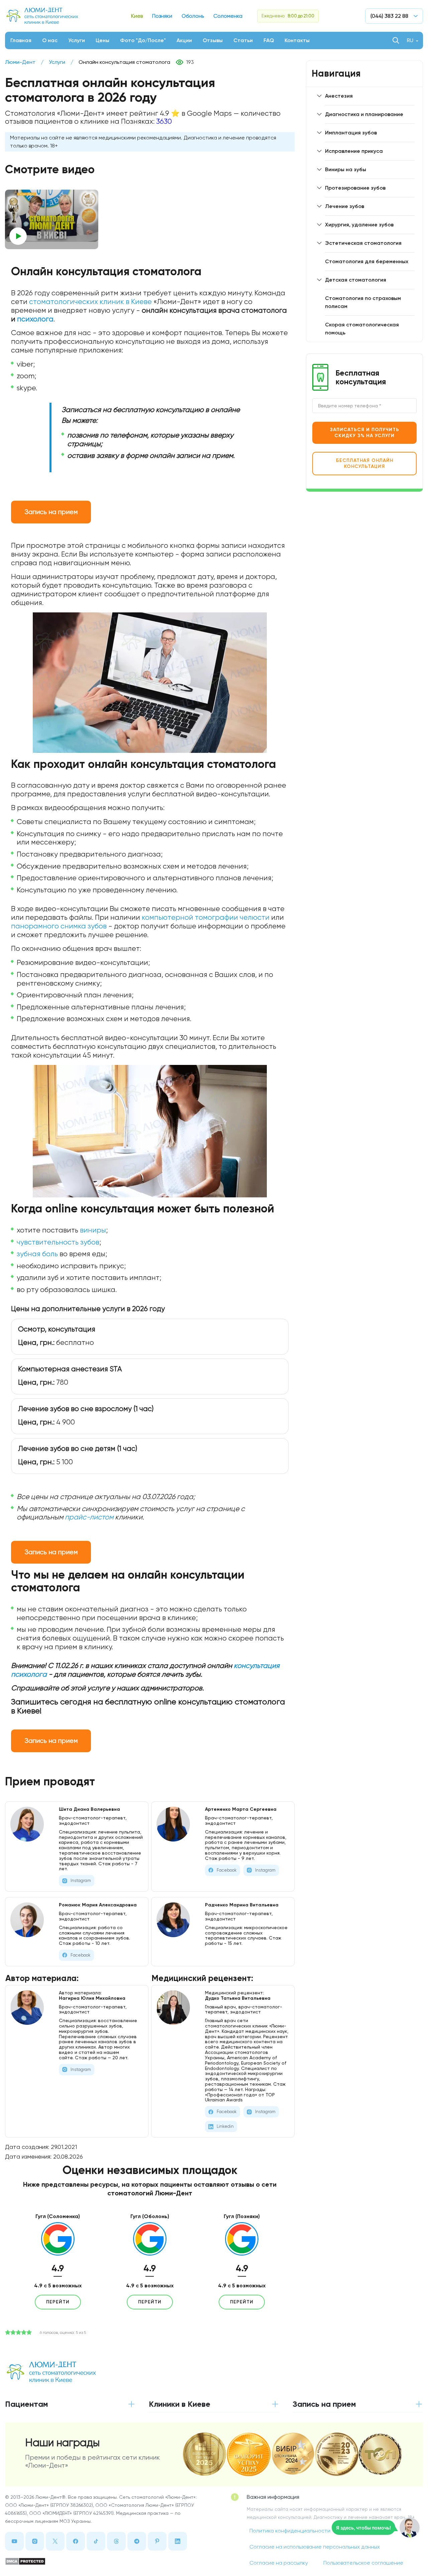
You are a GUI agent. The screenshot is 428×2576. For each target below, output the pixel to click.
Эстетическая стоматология (363, 243)
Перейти (58, 2302)
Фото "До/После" (143, 40)
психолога (35, 319)
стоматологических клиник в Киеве (90, 302)
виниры (93, 1230)
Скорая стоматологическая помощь (362, 329)
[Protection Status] (101, 2561)
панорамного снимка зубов (59, 926)
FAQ (269, 40)
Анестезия (339, 96)
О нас (50, 40)
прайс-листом (89, 1517)
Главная (21, 40)
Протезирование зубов (355, 188)
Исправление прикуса (354, 151)
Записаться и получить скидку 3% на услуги (365, 433)
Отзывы (213, 40)
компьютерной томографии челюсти (206, 917)
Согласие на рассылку (279, 2563)
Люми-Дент (20, 62)
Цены (102, 40)
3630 (164, 121)
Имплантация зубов (351, 133)
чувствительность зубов (58, 1242)
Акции (184, 40)
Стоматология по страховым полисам (363, 302)
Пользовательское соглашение (363, 2563)
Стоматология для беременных (367, 261)
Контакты (297, 40)
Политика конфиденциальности (290, 2531)
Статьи (243, 40)
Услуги (77, 40)
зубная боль (37, 1254)
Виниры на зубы (346, 169)
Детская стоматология (356, 280)
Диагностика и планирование (364, 114)
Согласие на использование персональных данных (315, 2547)
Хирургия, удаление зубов (359, 225)
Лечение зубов (345, 206)
